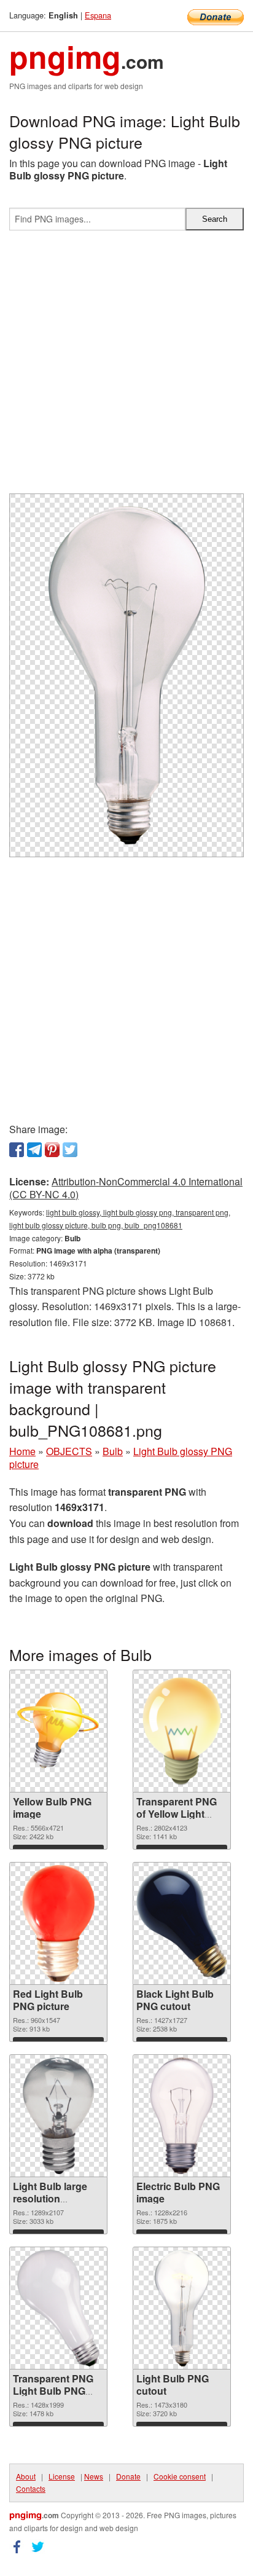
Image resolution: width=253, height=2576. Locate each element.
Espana (98, 15)
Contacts (31, 2488)
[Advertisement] (126, 367)
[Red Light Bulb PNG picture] (58, 1923)
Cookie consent (180, 2476)
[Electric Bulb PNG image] (182, 2116)
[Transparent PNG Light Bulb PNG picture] (59, 2308)
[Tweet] (70, 1150)
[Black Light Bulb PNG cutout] (182, 1923)
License (62, 2476)
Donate (128, 2476)
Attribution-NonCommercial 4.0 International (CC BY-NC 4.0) (126, 1188)
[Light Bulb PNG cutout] (181, 2308)
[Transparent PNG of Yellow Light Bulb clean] (182, 1731)
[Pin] (52, 1150)
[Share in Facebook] (17, 1150)
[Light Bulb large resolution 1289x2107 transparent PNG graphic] (58, 2116)
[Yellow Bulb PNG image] (58, 1731)
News (94, 2476)
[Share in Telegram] (34, 1150)
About (26, 2476)
